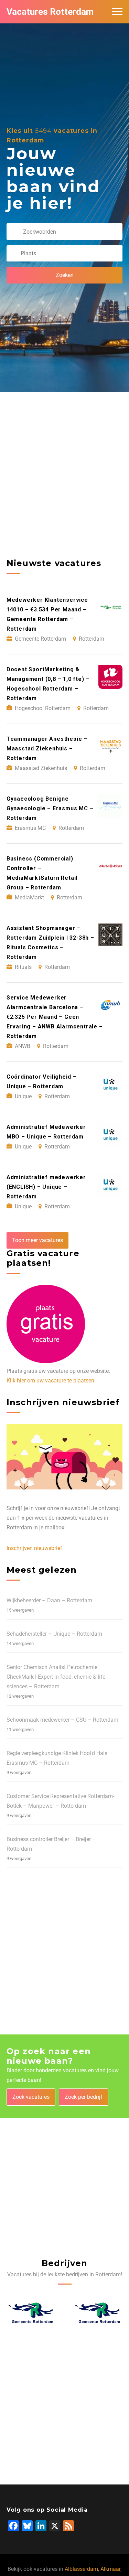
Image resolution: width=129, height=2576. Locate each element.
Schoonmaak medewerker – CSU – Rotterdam (62, 1720)
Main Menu (117, 12)
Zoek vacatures (31, 2097)
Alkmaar (110, 2569)
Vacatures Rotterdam (50, 12)
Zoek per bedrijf (84, 2097)
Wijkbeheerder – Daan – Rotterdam (49, 1600)
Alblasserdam (81, 2569)
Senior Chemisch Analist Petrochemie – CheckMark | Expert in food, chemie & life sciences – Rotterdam (56, 1677)
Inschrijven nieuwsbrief (34, 1548)
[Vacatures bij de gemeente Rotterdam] (31, 2313)
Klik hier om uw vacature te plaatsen (50, 1381)
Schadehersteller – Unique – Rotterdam (54, 1634)
